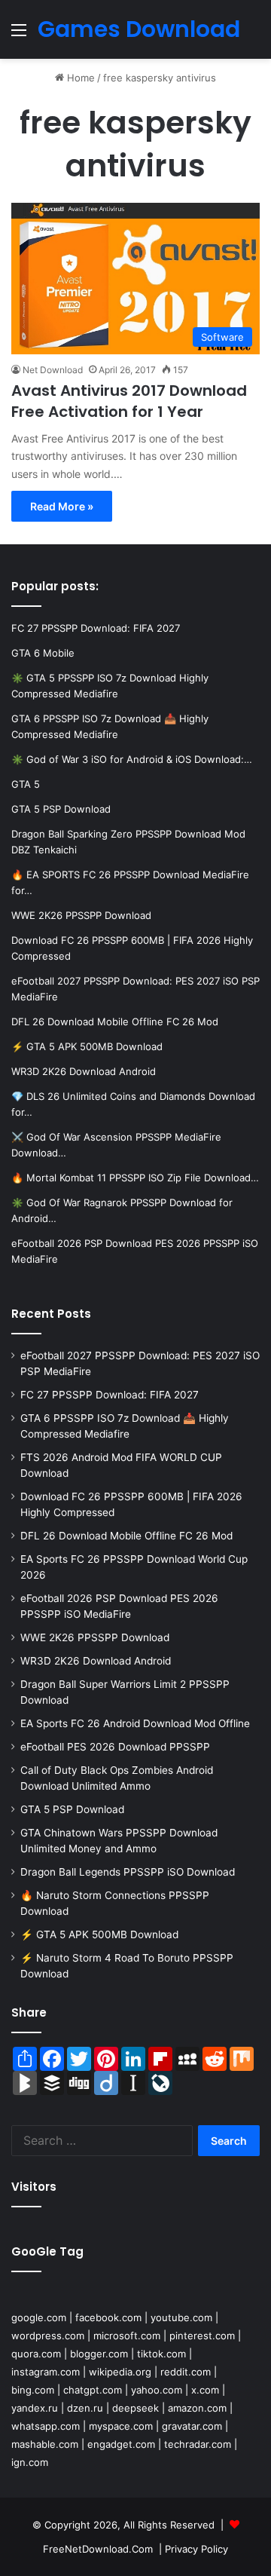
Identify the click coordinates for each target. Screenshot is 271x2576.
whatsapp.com (46, 2426)
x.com (205, 2390)
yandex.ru (35, 2408)
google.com (39, 2317)
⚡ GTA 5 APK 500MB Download (99, 1934)
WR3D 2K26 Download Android (96, 1661)
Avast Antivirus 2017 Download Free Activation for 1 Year (129, 401)
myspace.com (121, 2426)
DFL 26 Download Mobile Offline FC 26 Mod (126, 1536)
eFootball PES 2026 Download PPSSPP (115, 1747)
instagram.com (46, 2372)
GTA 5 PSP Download (72, 1809)
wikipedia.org (120, 2372)
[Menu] (19, 35)
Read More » (62, 506)
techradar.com (198, 2444)
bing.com (33, 2390)
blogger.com (99, 2354)
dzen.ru (85, 2408)
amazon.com (197, 2408)
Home (79, 78)
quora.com (36, 2354)
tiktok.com (161, 2354)
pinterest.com (202, 2336)
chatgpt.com (93, 2390)
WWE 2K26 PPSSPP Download (95, 1637)
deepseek (135, 2408)
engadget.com (121, 2444)
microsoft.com (127, 2336)
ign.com (30, 2462)
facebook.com (108, 2317)
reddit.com (186, 2372)
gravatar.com (192, 2426)
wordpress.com (48, 2336)
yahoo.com (157, 2390)
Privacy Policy (196, 2549)
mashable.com (45, 2444)
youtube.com (181, 2317)
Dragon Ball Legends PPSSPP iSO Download (128, 1872)
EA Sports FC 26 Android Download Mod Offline (135, 1723)
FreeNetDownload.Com (98, 2549)
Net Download (53, 370)
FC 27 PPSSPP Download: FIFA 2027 (110, 1395)
